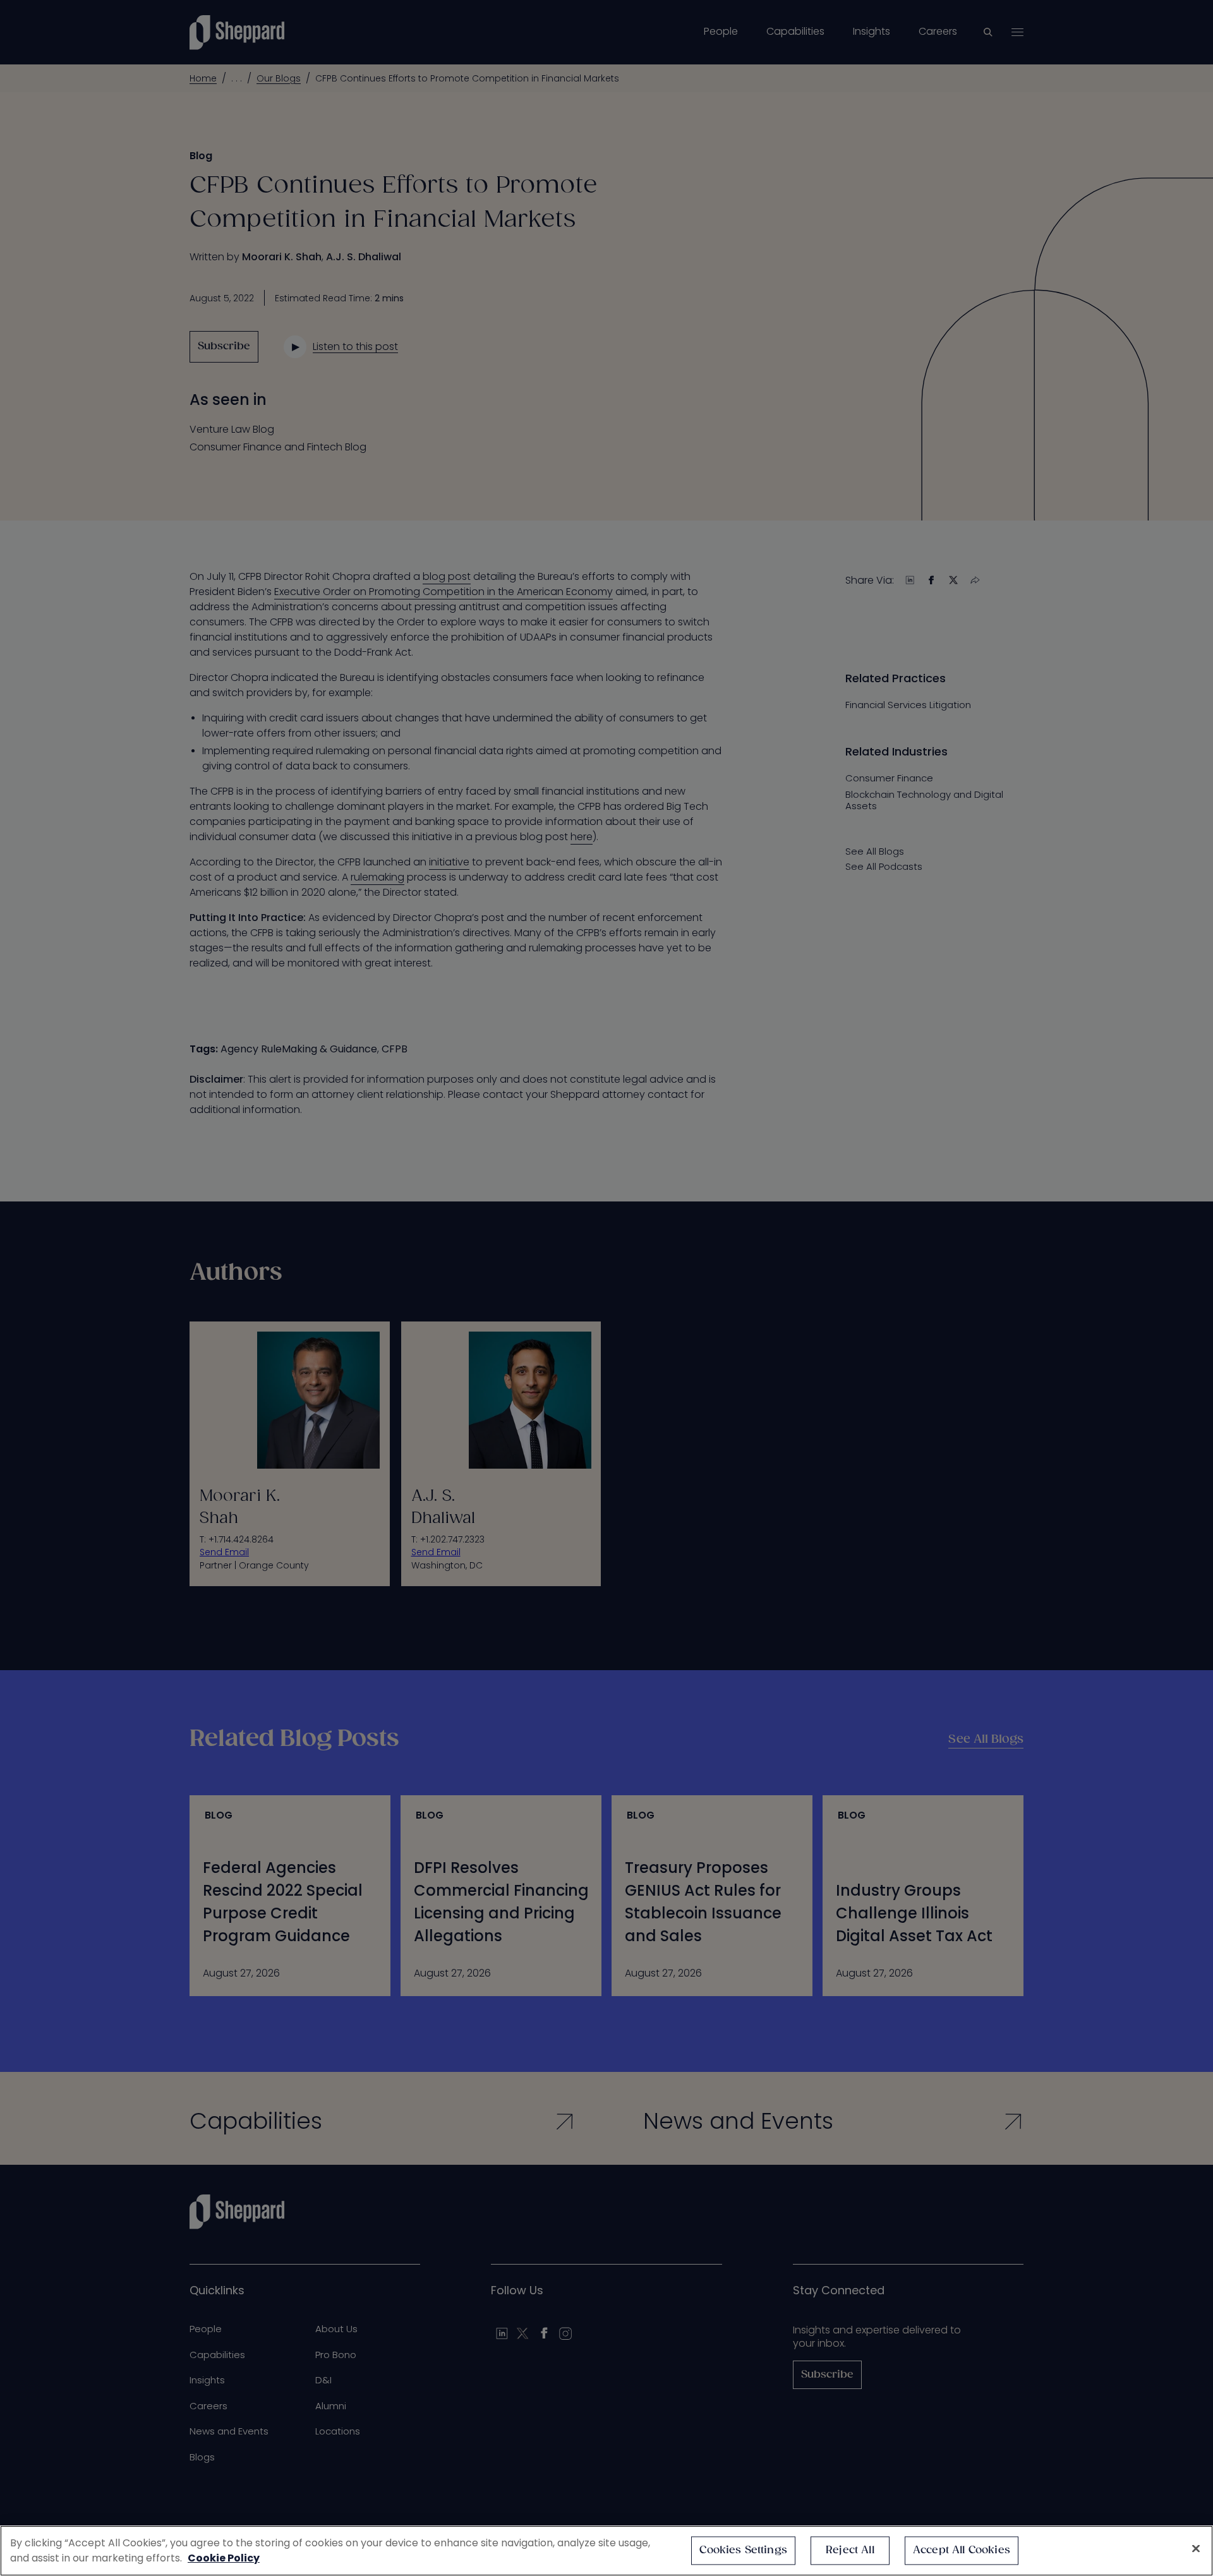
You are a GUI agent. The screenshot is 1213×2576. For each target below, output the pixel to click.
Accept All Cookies (962, 2550)
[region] (606, 2551)
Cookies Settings (743, 2550)
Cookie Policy (224, 2558)
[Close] (1196, 2549)
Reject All (850, 2550)
